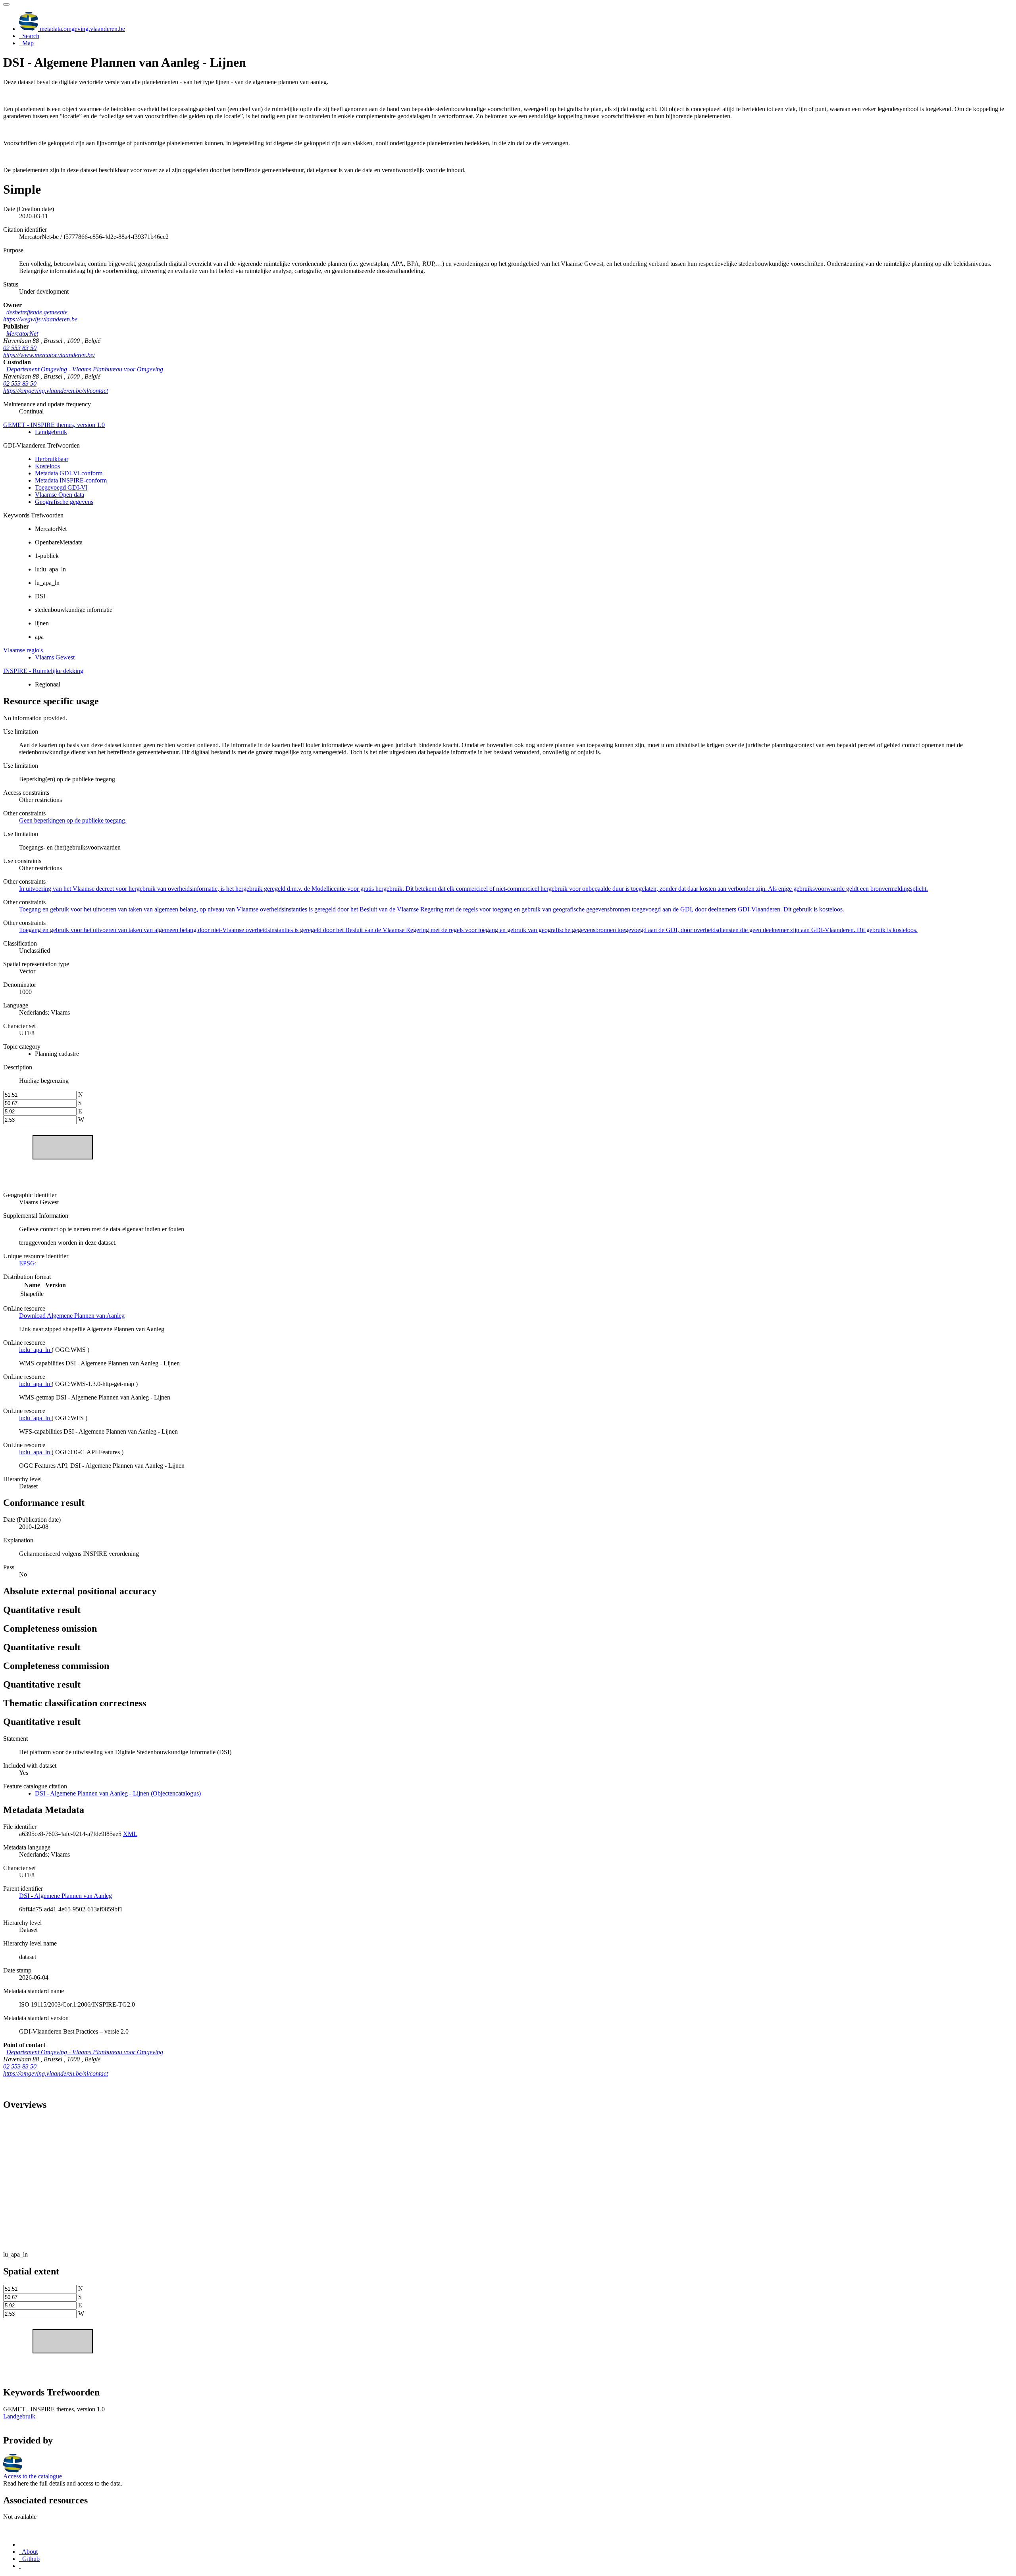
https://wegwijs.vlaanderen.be (40, 319)
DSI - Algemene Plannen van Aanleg (65, 1896)
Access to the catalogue (33, 2476)
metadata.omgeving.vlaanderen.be (82, 29)
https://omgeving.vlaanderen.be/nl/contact (56, 391)
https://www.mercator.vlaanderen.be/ (49, 355)
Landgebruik (51, 432)
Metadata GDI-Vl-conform (69, 473)
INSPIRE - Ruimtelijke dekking (43, 671)
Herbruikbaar (52, 459)
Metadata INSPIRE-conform (71, 480)
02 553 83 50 (20, 348)
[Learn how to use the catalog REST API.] (20, 2566)
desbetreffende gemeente (37, 312)
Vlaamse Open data (60, 495)
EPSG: (28, 1263)
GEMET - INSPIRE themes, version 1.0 (54, 425)
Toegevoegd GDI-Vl (61, 487)
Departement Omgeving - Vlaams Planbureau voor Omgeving (85, 369)
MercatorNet (22, 334)
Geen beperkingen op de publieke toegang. (73, 820)
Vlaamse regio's (23, 650)
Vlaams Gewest (55, 657)
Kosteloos (47, 466)
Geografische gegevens (64, 502)
